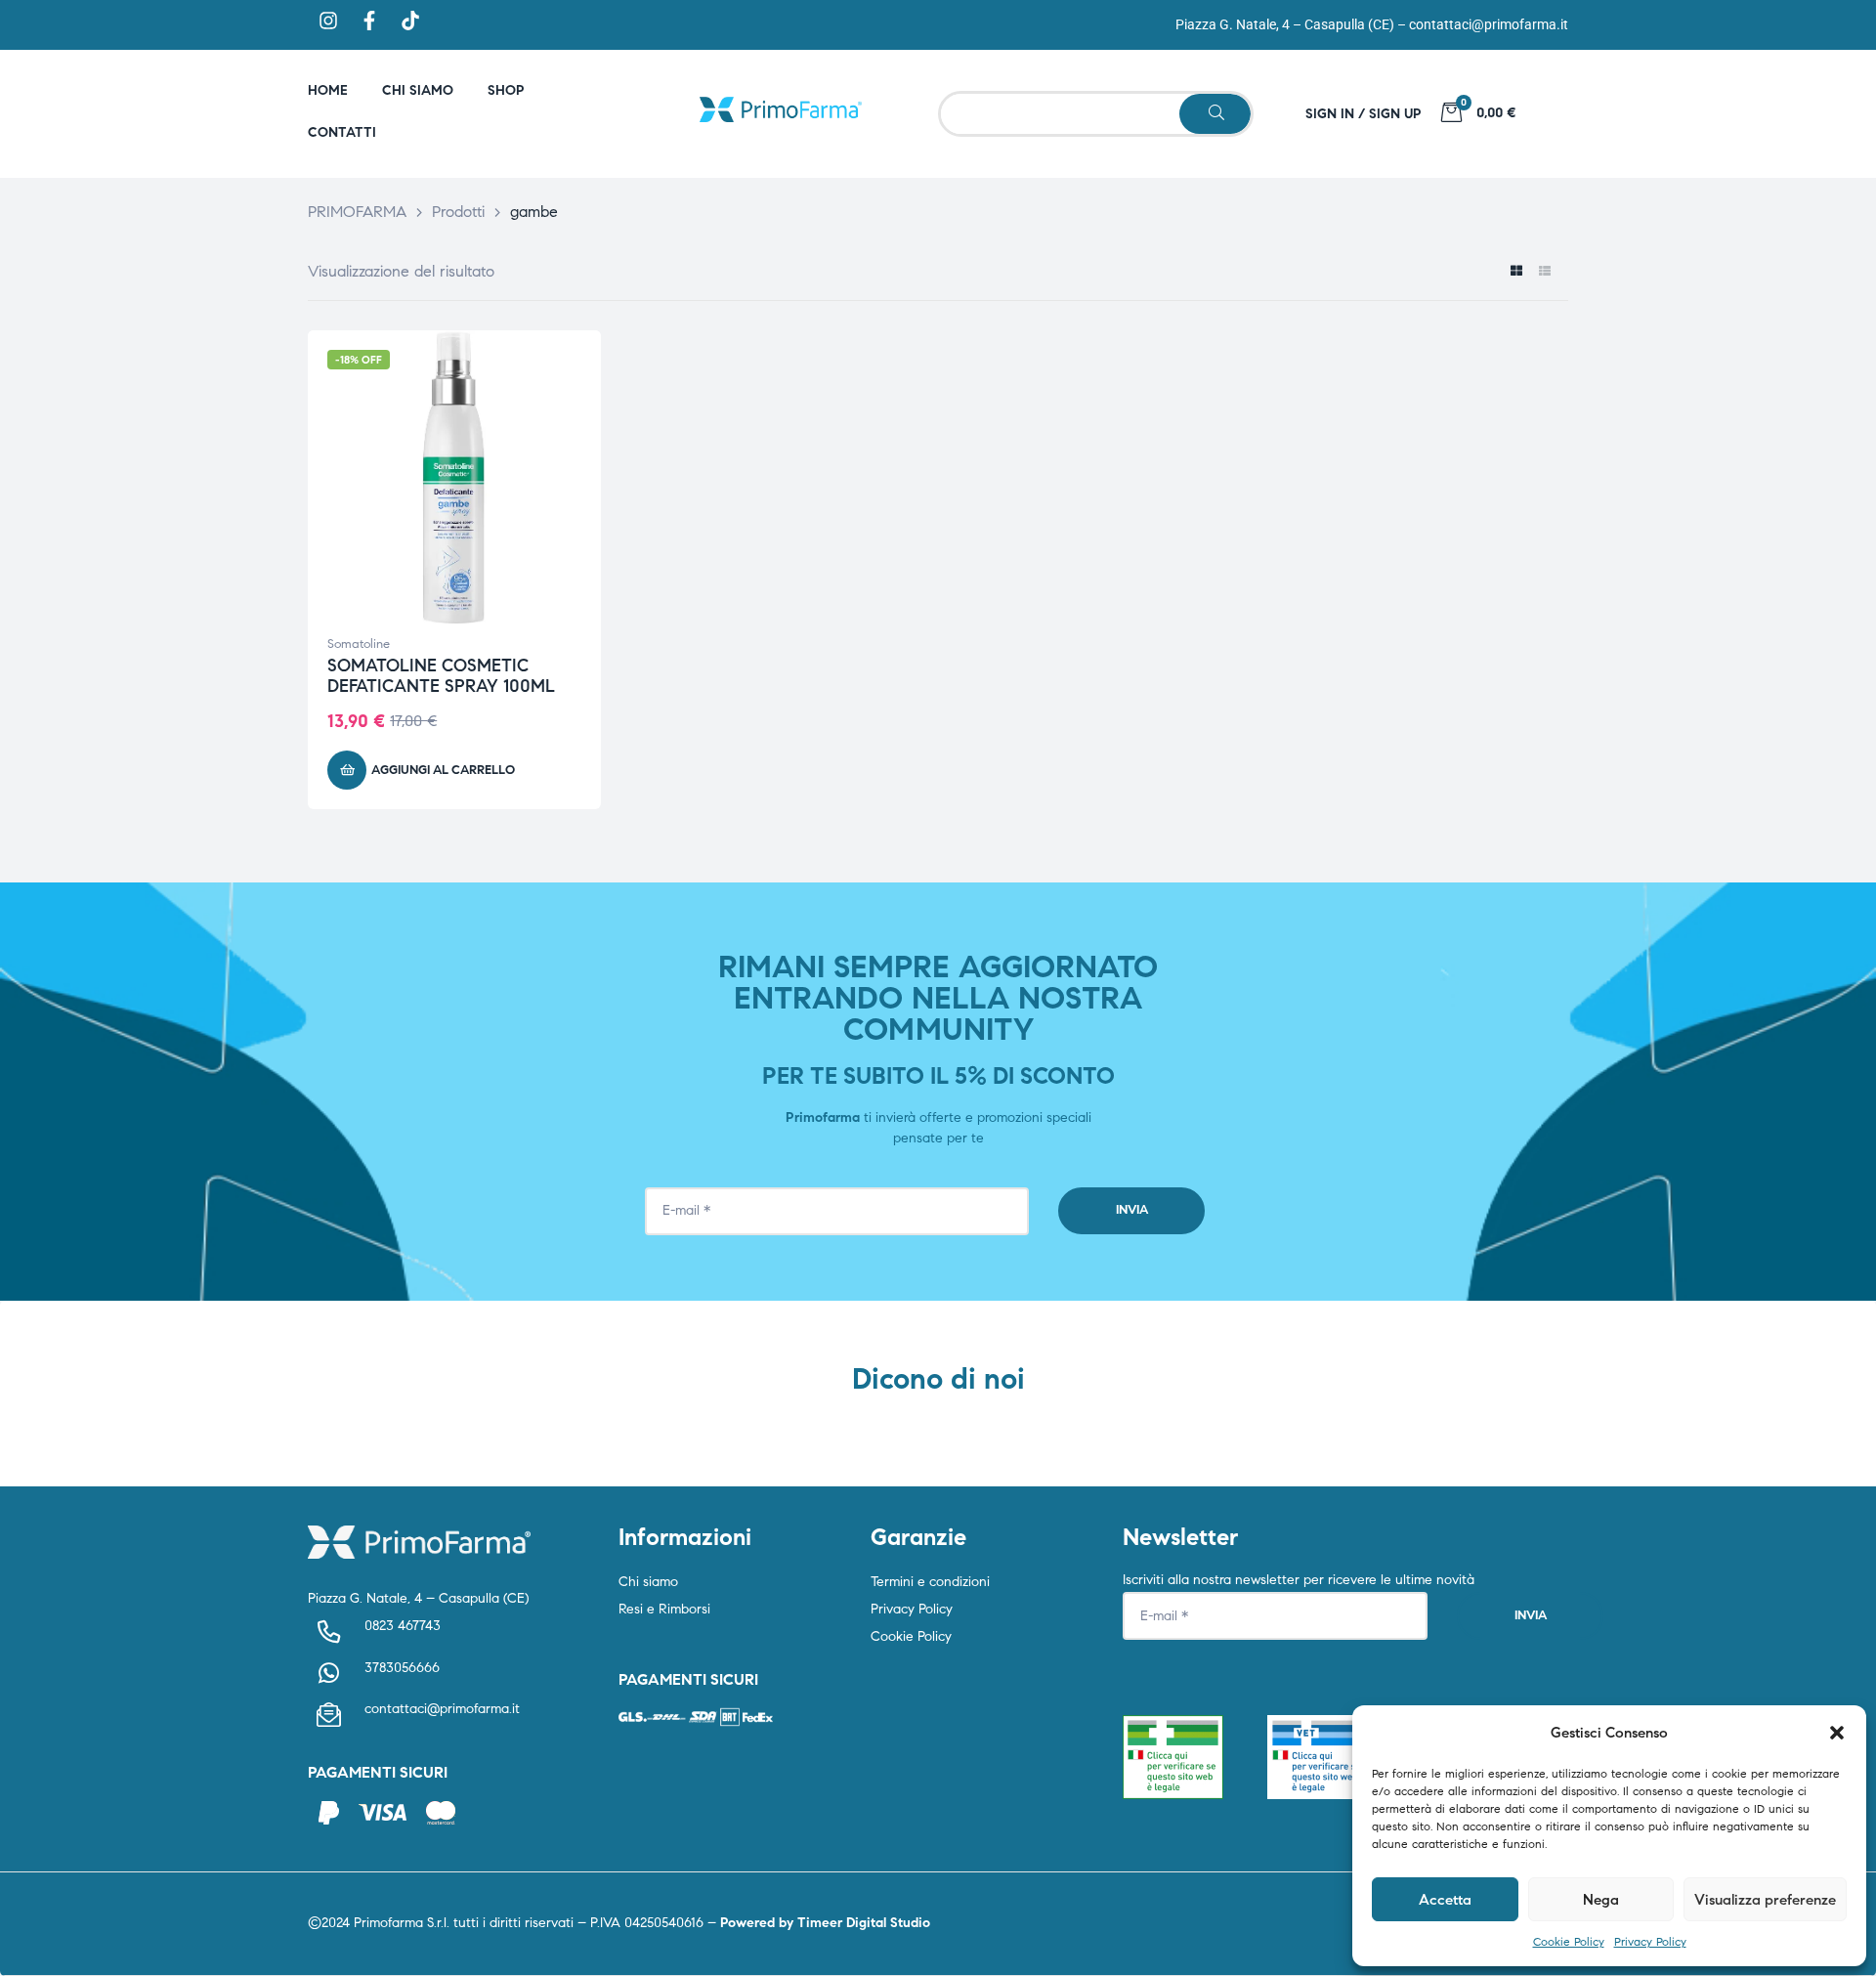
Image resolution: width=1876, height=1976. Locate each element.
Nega (1601, 1900)
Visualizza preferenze (1765, 1900)
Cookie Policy (1569, 1941)
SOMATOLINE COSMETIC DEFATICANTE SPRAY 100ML (441, 676)
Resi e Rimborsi (664, 1609)
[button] (1837, 1733)
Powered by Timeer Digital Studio (825, 1923)
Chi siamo (648, 1582)
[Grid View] (1516, 272)
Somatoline (359, 644)
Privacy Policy (1650, 1941)
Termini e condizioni (930, 1582)
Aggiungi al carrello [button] (443, 770)
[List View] (1544, 272)
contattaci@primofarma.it (1489, 24)
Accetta (1445, 1900)
